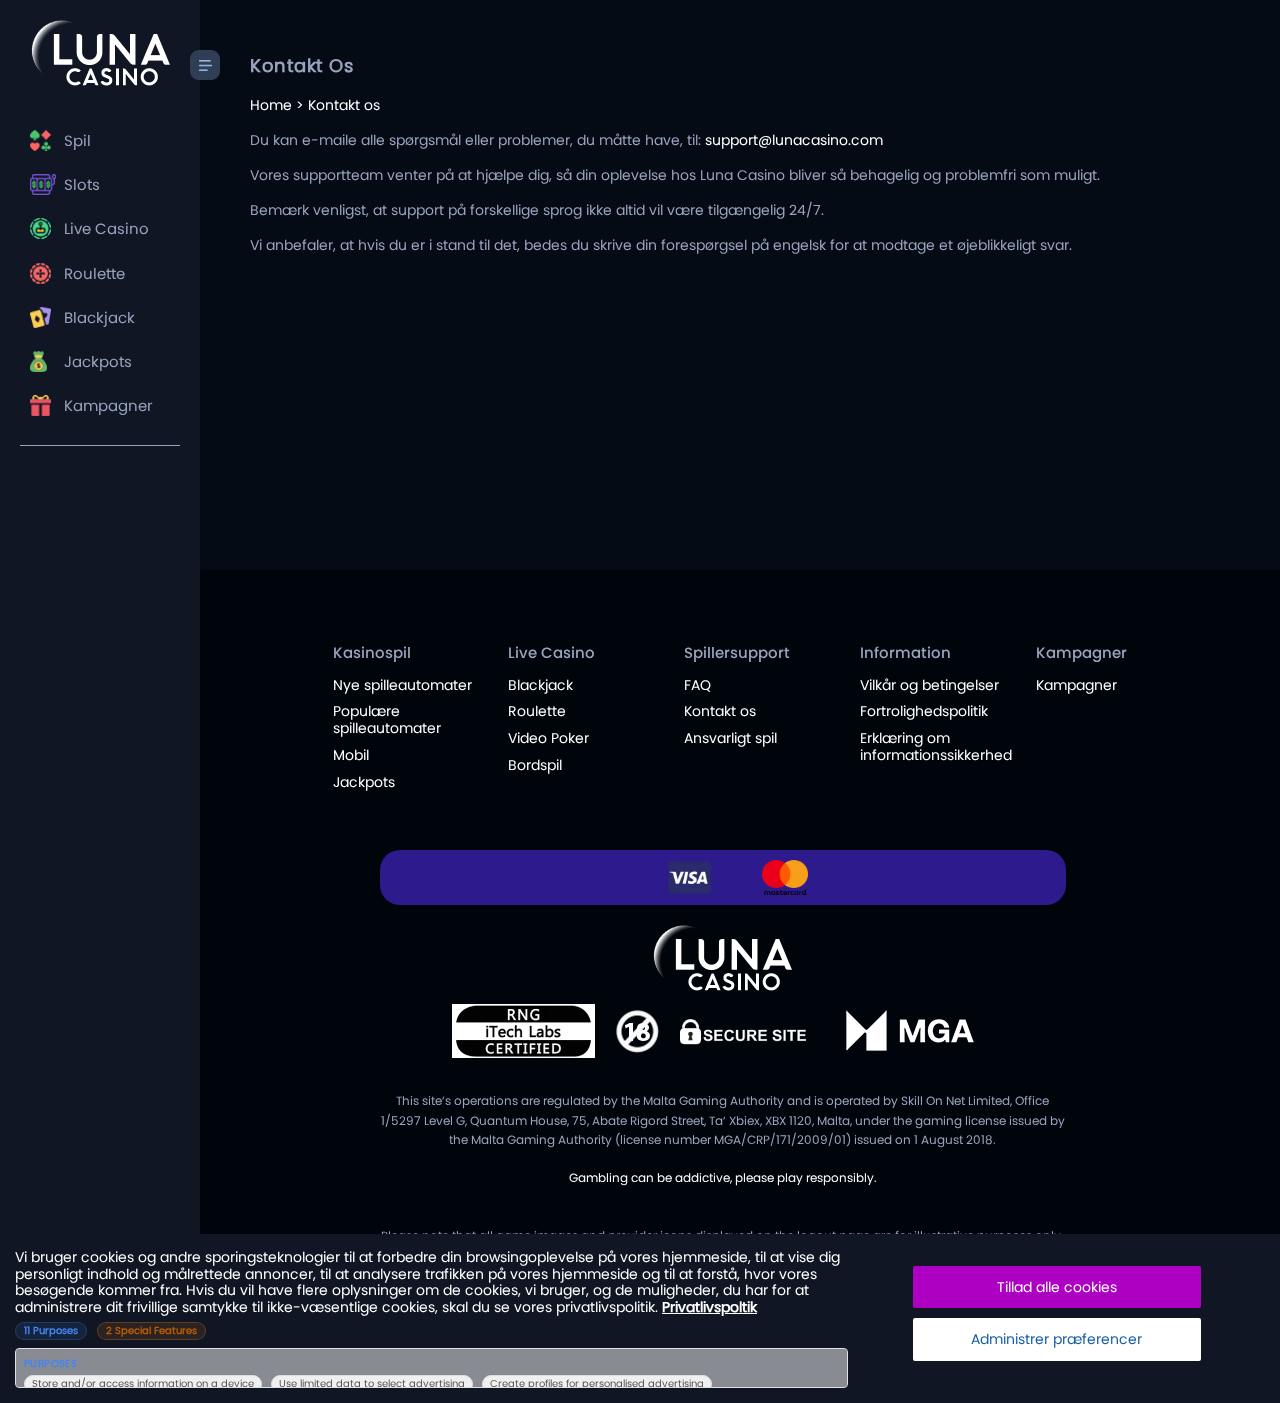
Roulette (94, 273)
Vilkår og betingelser (929, 685)
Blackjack (99, 317)
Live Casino (106, 228)
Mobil (351, 755)
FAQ (697, 685)
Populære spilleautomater (387, 719)
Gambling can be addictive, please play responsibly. (723, 1177)
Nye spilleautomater (402, 685)
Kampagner (108, 405)
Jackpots (98, 361)
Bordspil (535, 765)
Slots (82, 184)
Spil (77, 140)
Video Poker (548, 738)
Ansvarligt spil (730, 738)
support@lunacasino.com (794, 140)
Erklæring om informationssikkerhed (936, 746)
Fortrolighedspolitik (924, 711)
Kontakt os (720, 711)
